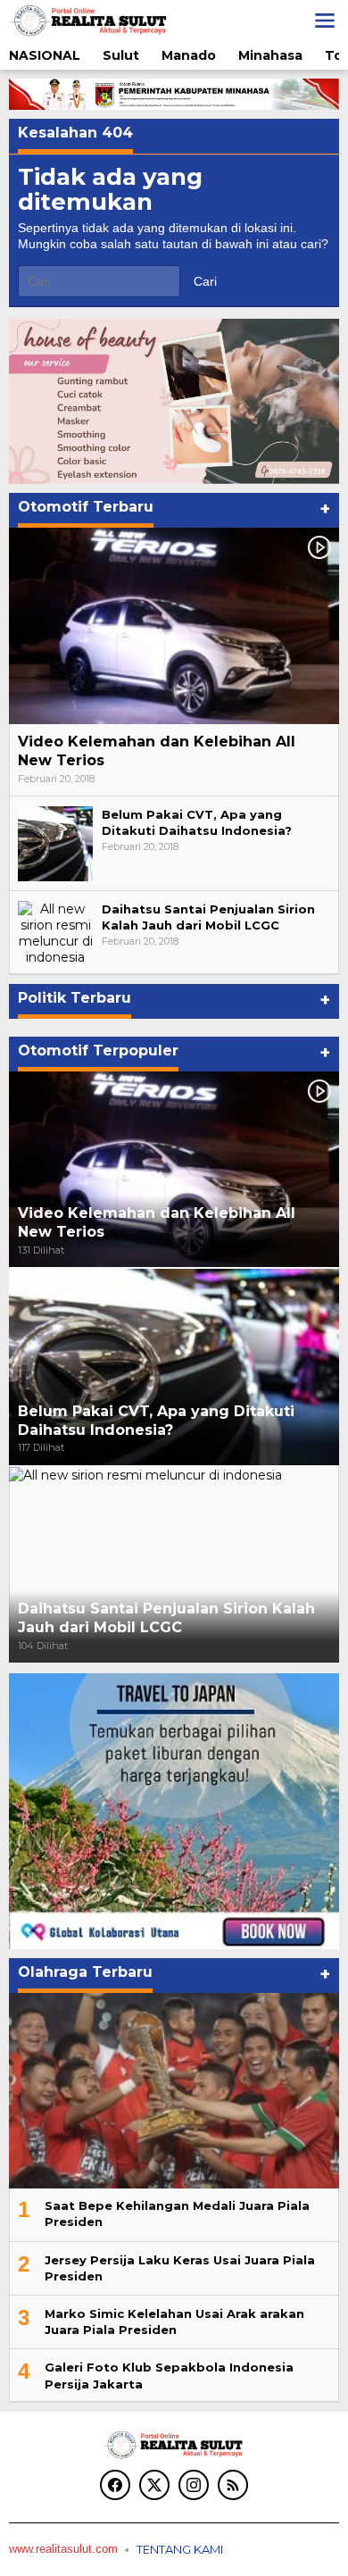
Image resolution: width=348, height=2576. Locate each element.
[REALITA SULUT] (89, 20)
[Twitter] (154, 2485)
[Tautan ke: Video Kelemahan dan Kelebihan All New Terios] (174, 626)
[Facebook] (115, 2485)
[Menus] (325, 21)
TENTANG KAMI (180, 2549)
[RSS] (233, 2485)
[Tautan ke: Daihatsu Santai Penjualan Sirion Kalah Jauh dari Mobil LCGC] (55, 932)
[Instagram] (194, 2485)
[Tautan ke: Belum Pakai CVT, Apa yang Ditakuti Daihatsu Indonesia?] (55, 843)
